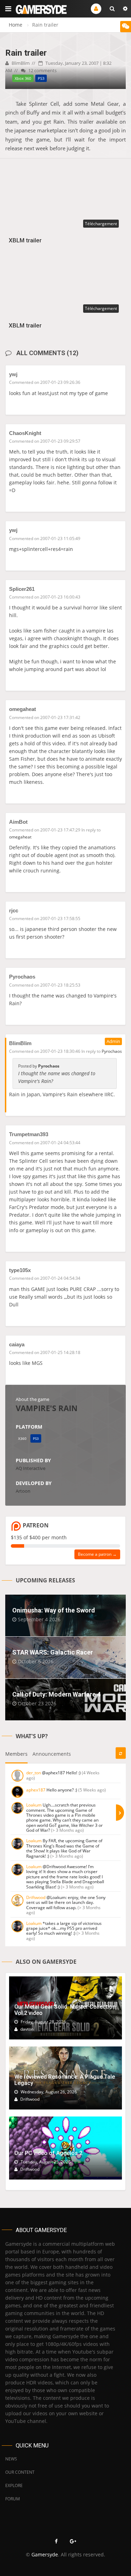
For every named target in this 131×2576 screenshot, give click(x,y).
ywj (13, 374)
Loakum (34, 1805)
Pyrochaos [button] (112, 1051)
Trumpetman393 (29, 1134)
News (11, 2459)
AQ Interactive (31, 1468)
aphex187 (36, 1790)
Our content (20, 2472)
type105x (20, 1270)
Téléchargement (101, 224)
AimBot (18, 822)
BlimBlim (20, 63)
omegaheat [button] (20, 837)
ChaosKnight (25, 433)
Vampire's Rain (47, 1408)
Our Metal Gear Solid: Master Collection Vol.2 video (65, 2010)
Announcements (52, 1754)
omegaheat (23, 709)
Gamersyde (45, 2554)
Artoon (23, 1491)
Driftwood (36, 1897)
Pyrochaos (22, 977)
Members (16, 1754)
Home (16, 25)
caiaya (17, 1344)
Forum (13, 2499)
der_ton (34, 1773)
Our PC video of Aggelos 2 (48, 2153)
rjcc (14, 910)
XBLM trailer (25, 240)
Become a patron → (97, 1554)
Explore (14, 2485)
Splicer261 (22, 589)
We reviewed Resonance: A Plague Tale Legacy (65, 2080)
